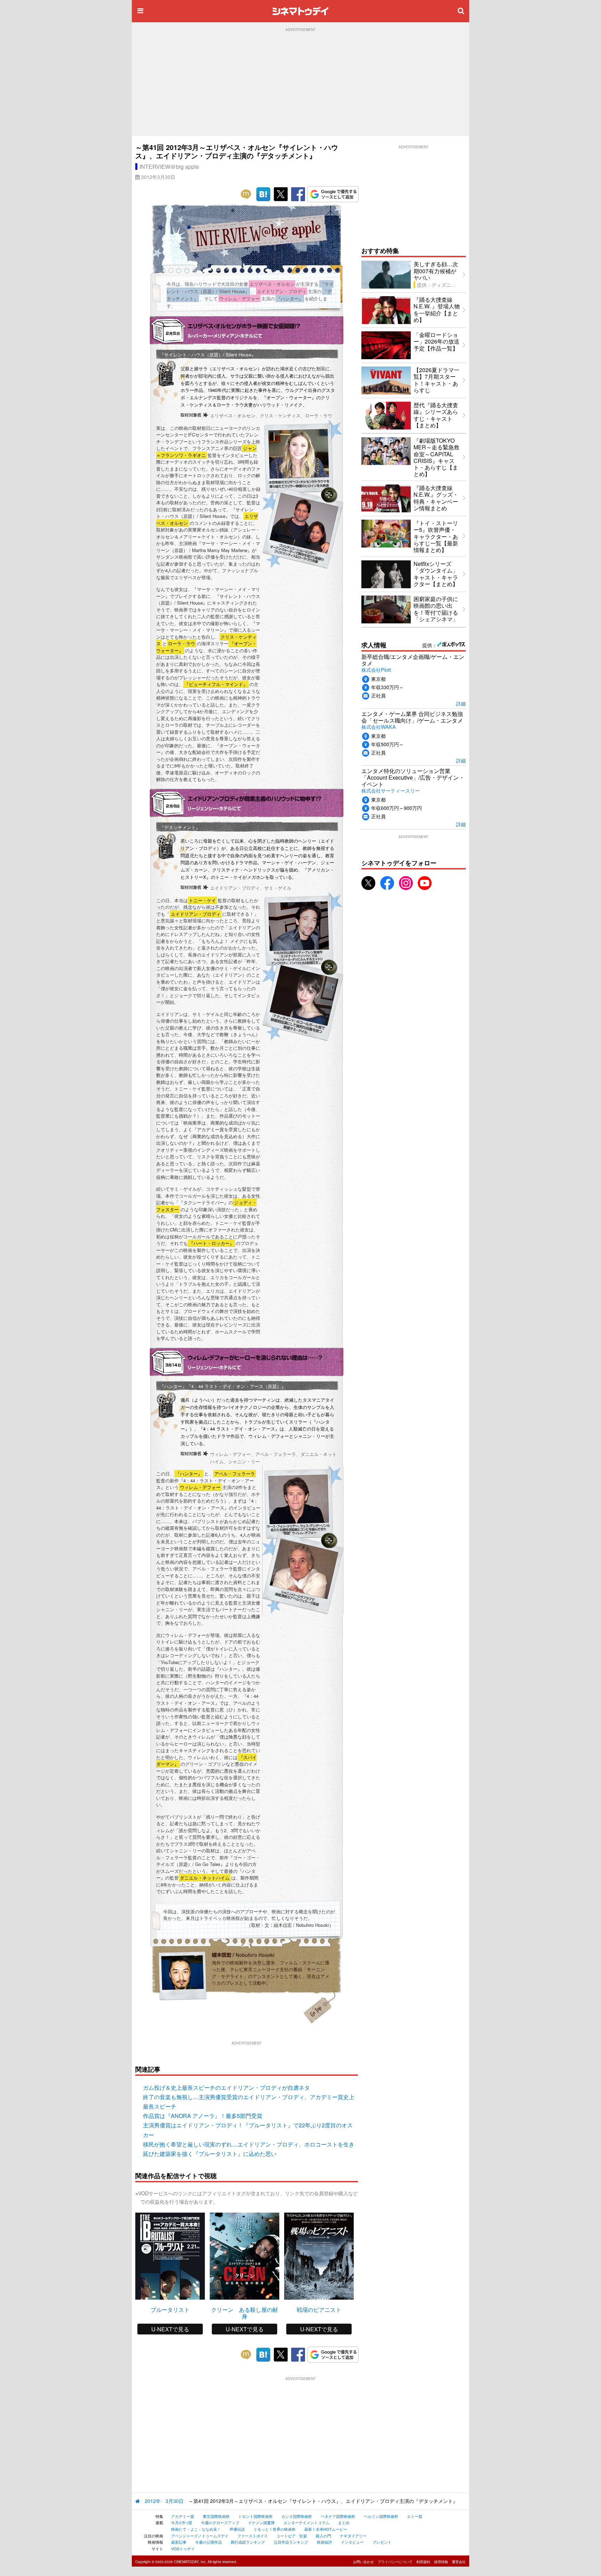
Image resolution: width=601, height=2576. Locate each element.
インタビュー (352, 2542)
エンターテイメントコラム (306, 2522)
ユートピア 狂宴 (292, 2536)
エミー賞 (415, 2516)
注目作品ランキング (291, 2542)
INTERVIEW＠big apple (169, 167)
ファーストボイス (253, 2536)
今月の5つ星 (182, 2522)
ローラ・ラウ (182, 643)
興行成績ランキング (248, 2542)
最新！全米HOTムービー (326, 2529)
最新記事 (179, 2542)
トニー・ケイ (202, 900)
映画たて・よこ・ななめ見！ (196, 2529)
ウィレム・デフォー (200, 1487)
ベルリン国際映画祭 (381, 2516)
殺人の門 (323, 2536)
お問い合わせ (363, 2562)
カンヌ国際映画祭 (297, 2516)
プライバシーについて (395, 2562)
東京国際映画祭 (216, 2516)
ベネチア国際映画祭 (338, 2516)
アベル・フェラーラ (235, 1474)
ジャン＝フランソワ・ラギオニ (206, 452)
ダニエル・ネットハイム (205, 1878)
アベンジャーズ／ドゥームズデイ (200, 2536)
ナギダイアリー (353, 2536)
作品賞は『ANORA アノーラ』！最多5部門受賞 (203, 2116)
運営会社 (459, 2562)
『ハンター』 (189, 1474)
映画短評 (324, 2542)
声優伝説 (237, 2529)
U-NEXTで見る (170, 2329)
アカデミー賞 (183, 2516)
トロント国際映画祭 (255, 2516)
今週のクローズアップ (220, 2522)
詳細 (461, 703)
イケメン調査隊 (261, 2522)
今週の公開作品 (209, 2542)
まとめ (344, 2522)
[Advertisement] (300, 84)
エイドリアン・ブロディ (196, 914)
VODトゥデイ (183, 2549)
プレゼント (382, 2542)
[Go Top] (318, 1995)
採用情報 (441, 2562)
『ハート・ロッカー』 (211, 1243)
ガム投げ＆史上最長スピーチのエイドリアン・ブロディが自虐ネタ (226, 2087)
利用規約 (423, 2562)
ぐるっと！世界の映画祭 (275, 2529)
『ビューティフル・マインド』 (216, 684)
